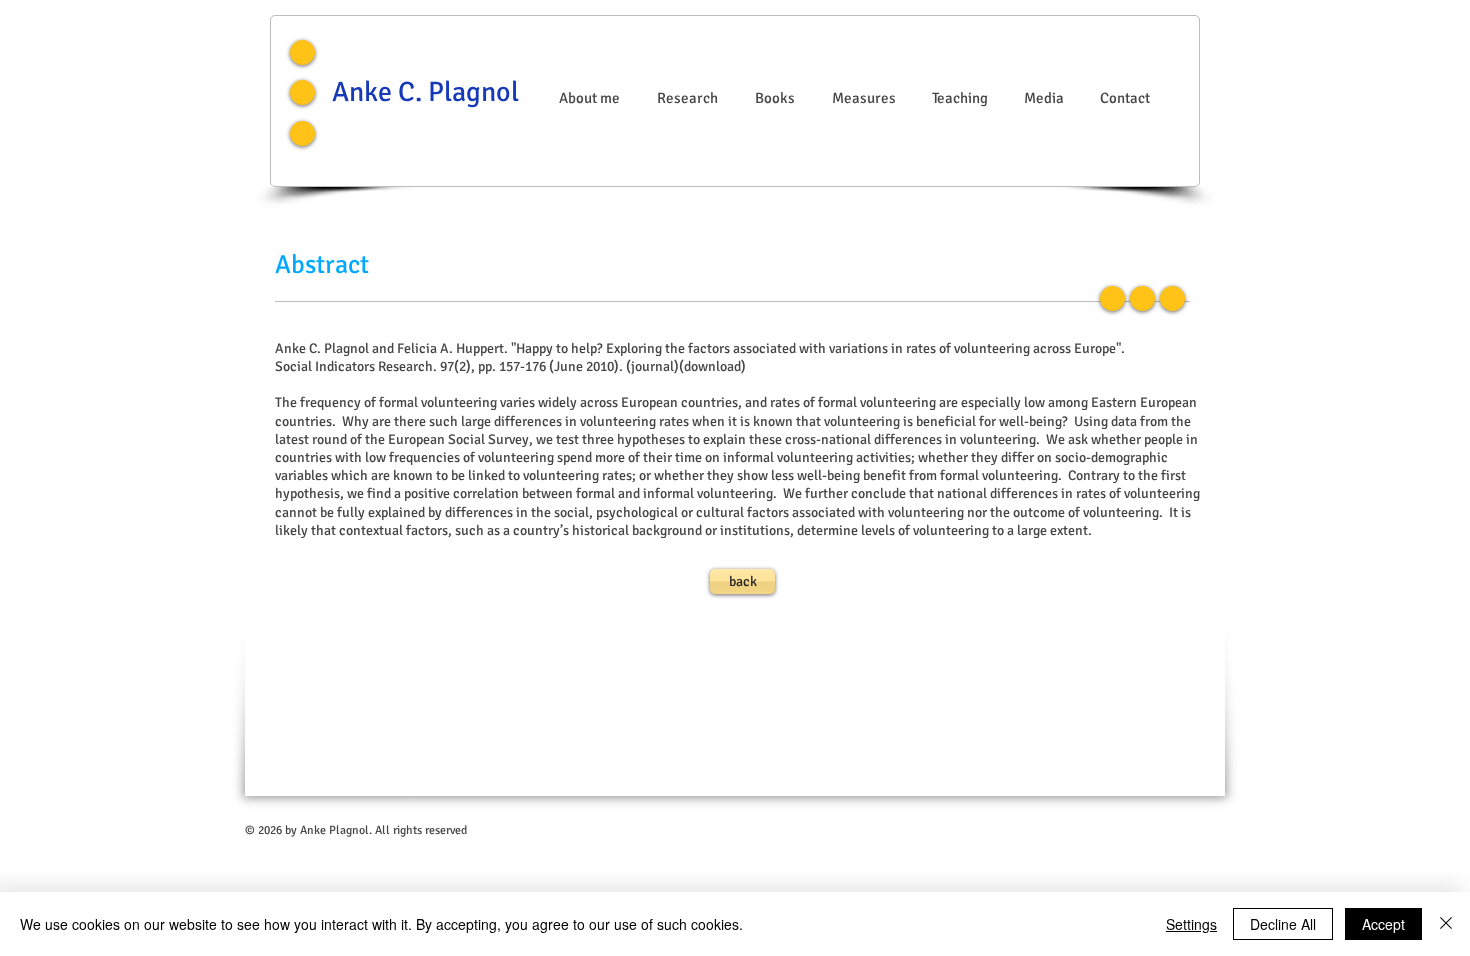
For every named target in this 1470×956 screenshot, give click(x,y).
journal (652, 366)
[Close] (1446, 924)
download (712, 366)
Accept (1383, 924)
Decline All (1283, 924)
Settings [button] (1191, 924)
